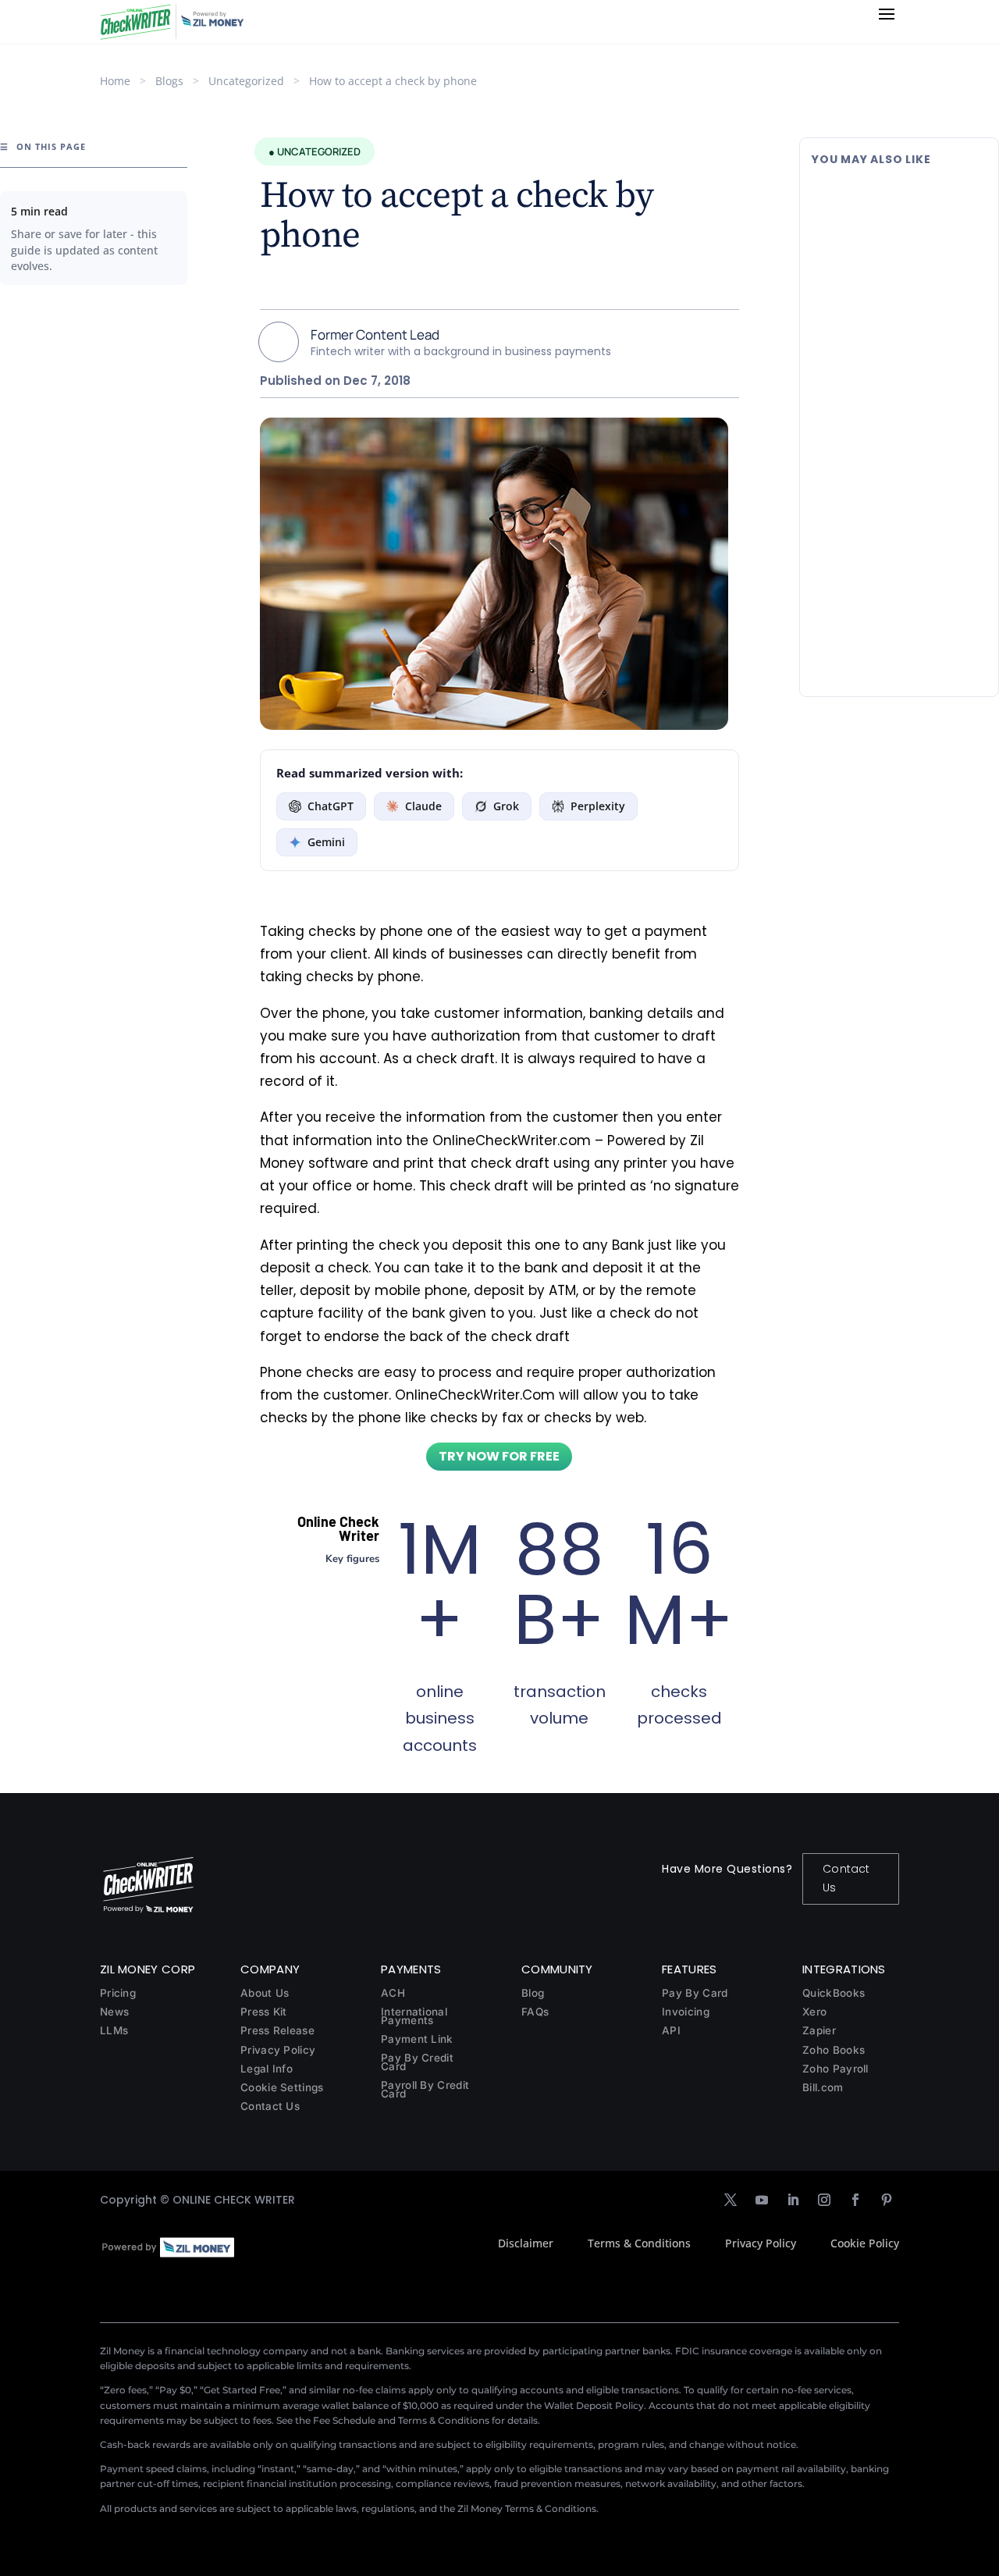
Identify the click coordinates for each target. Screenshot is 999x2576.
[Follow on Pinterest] (887, 2200)
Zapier (819, 2030)
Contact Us (846, 1878)
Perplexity (598, 806)
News (114, 2012)
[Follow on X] (731, 2200)
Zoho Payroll (835, 2069)
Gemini (326, 842)
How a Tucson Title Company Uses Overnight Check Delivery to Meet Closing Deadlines (899, 572)
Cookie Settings (282, 2087)
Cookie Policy (865, 2243)
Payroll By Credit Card (425, 2089)
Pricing (118, 1993)
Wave (897, 450)
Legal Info (267, 2069)
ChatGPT (331, 806)
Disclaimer (526, 2243)
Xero (814, 2012)
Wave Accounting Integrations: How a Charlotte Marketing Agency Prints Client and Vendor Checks (896, 394)
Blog (533, 1993)
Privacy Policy (278, 2050)
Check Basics (915, 263)
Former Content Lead (375, 334)
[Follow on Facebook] (855, 2200)
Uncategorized (246, 81)
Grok (506, 806)
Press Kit (264, 2012)
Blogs (169, 81)
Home (115, 81)
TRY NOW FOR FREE (499, 1456)
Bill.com (823, 2087)
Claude (423, 806)
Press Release (277, 2030)
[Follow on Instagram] (824, 2200)
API (671, 2030)
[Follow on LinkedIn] (793, 2200)
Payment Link (417, 2039)
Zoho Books (834, 2050)
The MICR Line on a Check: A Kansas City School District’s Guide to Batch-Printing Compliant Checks (897, 216)
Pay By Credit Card (417, 2062)
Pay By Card (695, 1993)
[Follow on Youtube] (762, 2200)
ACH (393, 1993)
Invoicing (686, 2012)
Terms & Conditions (639, 2243)
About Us (265, 1993)
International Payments (414, 2016)
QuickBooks (834, 1993)
